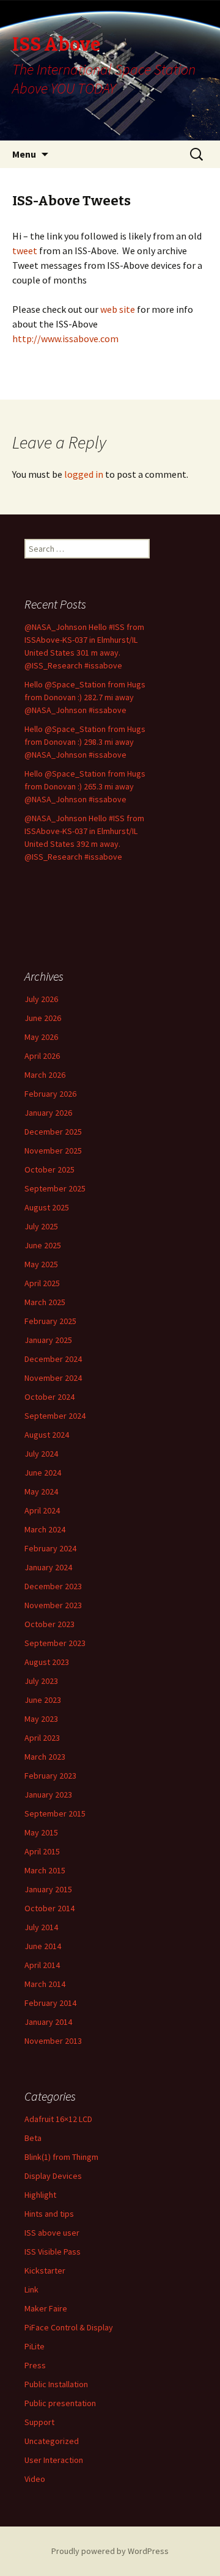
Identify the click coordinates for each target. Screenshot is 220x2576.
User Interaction (54, 2460)
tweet (25, 251)
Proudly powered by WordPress (110, 2551)
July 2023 (41, 1681)
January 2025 (48, 1340)
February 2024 (50, 1548)
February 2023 (50, 1776)
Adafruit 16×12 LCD (58, 2119)
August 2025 (47, 1207)
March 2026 (45, 1075)
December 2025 (53, 1132)
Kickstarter (45, 2270)
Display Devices (53, 2176)
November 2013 (53, 2041)
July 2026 (41, 999)
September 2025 (55, 1188)
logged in (84, 474)
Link (31, 2289)
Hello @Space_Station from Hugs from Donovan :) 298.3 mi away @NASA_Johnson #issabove (85, 742)
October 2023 (50, 1624)
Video (35, 2479)
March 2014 (45, 1984)
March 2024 (45, 1529)
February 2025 (50, 1321)
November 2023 (53, 1605)
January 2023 (48, 1795)
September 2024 (55, 1416)
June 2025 (43, 1245)
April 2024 (42, 1510)
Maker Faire (46, 2308)
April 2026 (42, 1056)
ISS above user (52, 2233)
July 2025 (41, 1226)
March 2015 (45, 1870)
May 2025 (41, 1264)
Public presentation (60, 2403)
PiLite (35, 2346)
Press (35, 2365)
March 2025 (45, 1302)
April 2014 (42, 1965)
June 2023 (43, 1700)
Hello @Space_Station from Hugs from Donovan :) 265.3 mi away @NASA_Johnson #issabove (85, 786)
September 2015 (55, 1813)
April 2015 (42, 1851)
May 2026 (41, 1037)
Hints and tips (49, 2214)
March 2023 (45, 1757)
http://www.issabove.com (65, 338)
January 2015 (48, 1889)
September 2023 (55, 1643)
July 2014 (41, 1927)
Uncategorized (52, 2441)
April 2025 (42, 1283)
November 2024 (53, 1378)
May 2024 (41, 1491)
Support (39, 2422)
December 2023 (53, 1586)
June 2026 (43, 1018)
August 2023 (47, 1662)
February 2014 (50, 2003)
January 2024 (48, 1567)
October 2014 (50, 1908)
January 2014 (48, 2022)
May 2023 (41, 1719)
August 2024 (47, 1435)
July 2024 (41, 1454)
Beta (33, 2138)
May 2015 (41, 1832)
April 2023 (42, 1738)
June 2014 (43, 1946)
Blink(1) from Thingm (61, 2157)
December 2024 (53, 1359)
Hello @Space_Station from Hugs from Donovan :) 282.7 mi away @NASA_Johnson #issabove (85, 697)
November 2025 (53, 1151)
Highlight (40, 2195)
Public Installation (56, 2384)
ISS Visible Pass (53, 2252)
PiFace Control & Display (69, 2327)
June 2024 (43, 1473)
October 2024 (50, 1397)
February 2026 (50, 1094)
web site (119, 309)
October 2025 (50, 1169)
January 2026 (48, 1113)
